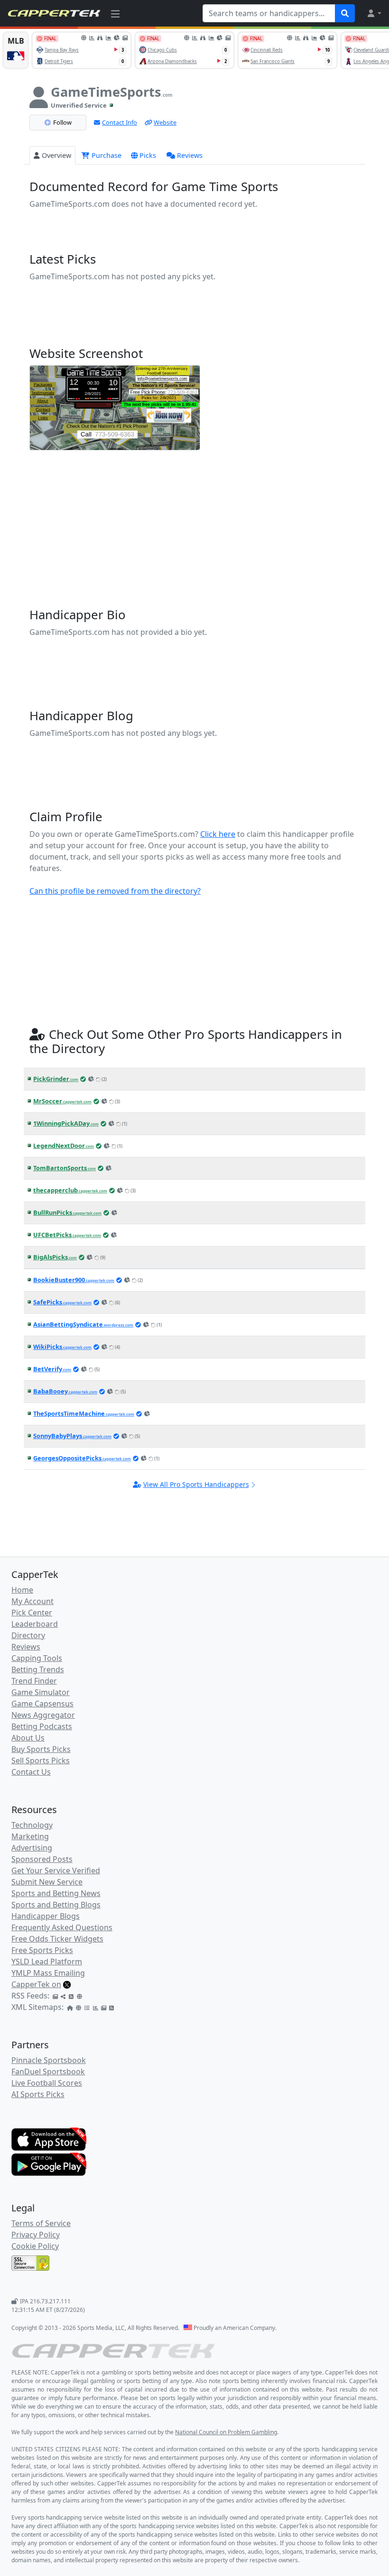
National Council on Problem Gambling (226, 2432)
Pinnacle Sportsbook (49, 2060)
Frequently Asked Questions (62, 1927)
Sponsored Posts (42, 1859)
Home (22, 1590)
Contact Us (31, 1772)
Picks (148, 155)
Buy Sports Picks (41, 1749)
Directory (28, 1635)
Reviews (190, 155)
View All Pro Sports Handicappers (196, 1484)
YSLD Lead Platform (47, 1962)
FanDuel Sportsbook (48, 2072)
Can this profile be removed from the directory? (115, 891)
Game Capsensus (42, 1704)
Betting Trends (38, 1669)
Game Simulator (41, 1692)
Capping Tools (37, 1658)
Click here (218, 834)
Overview (56, 155)
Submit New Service (47, 1882)
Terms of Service (41, 2223)
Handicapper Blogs (46, 1916)
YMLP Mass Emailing (48, 1973)
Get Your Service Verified (56, 1870)
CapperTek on (36, 1984)
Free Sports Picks (42, 1950)
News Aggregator (43, 1715)
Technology (32, 1825)
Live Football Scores (47, 2083)
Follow (62, 122)
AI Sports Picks (38, 2094)
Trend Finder (34, 1681)
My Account (32, 1601)
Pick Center (32, 1613)
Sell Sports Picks (41, 1760)
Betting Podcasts (42, 1726)
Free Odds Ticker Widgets (57, 1939)
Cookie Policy (35, 2246)
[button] (374, 13)
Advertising (32, 1848)
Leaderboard (35, 1624)
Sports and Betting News (56, 1893)
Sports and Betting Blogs (56, 1905)
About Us (28, 1738)
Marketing (30, 1836)
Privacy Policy (36, 2235)
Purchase (106, 155)
